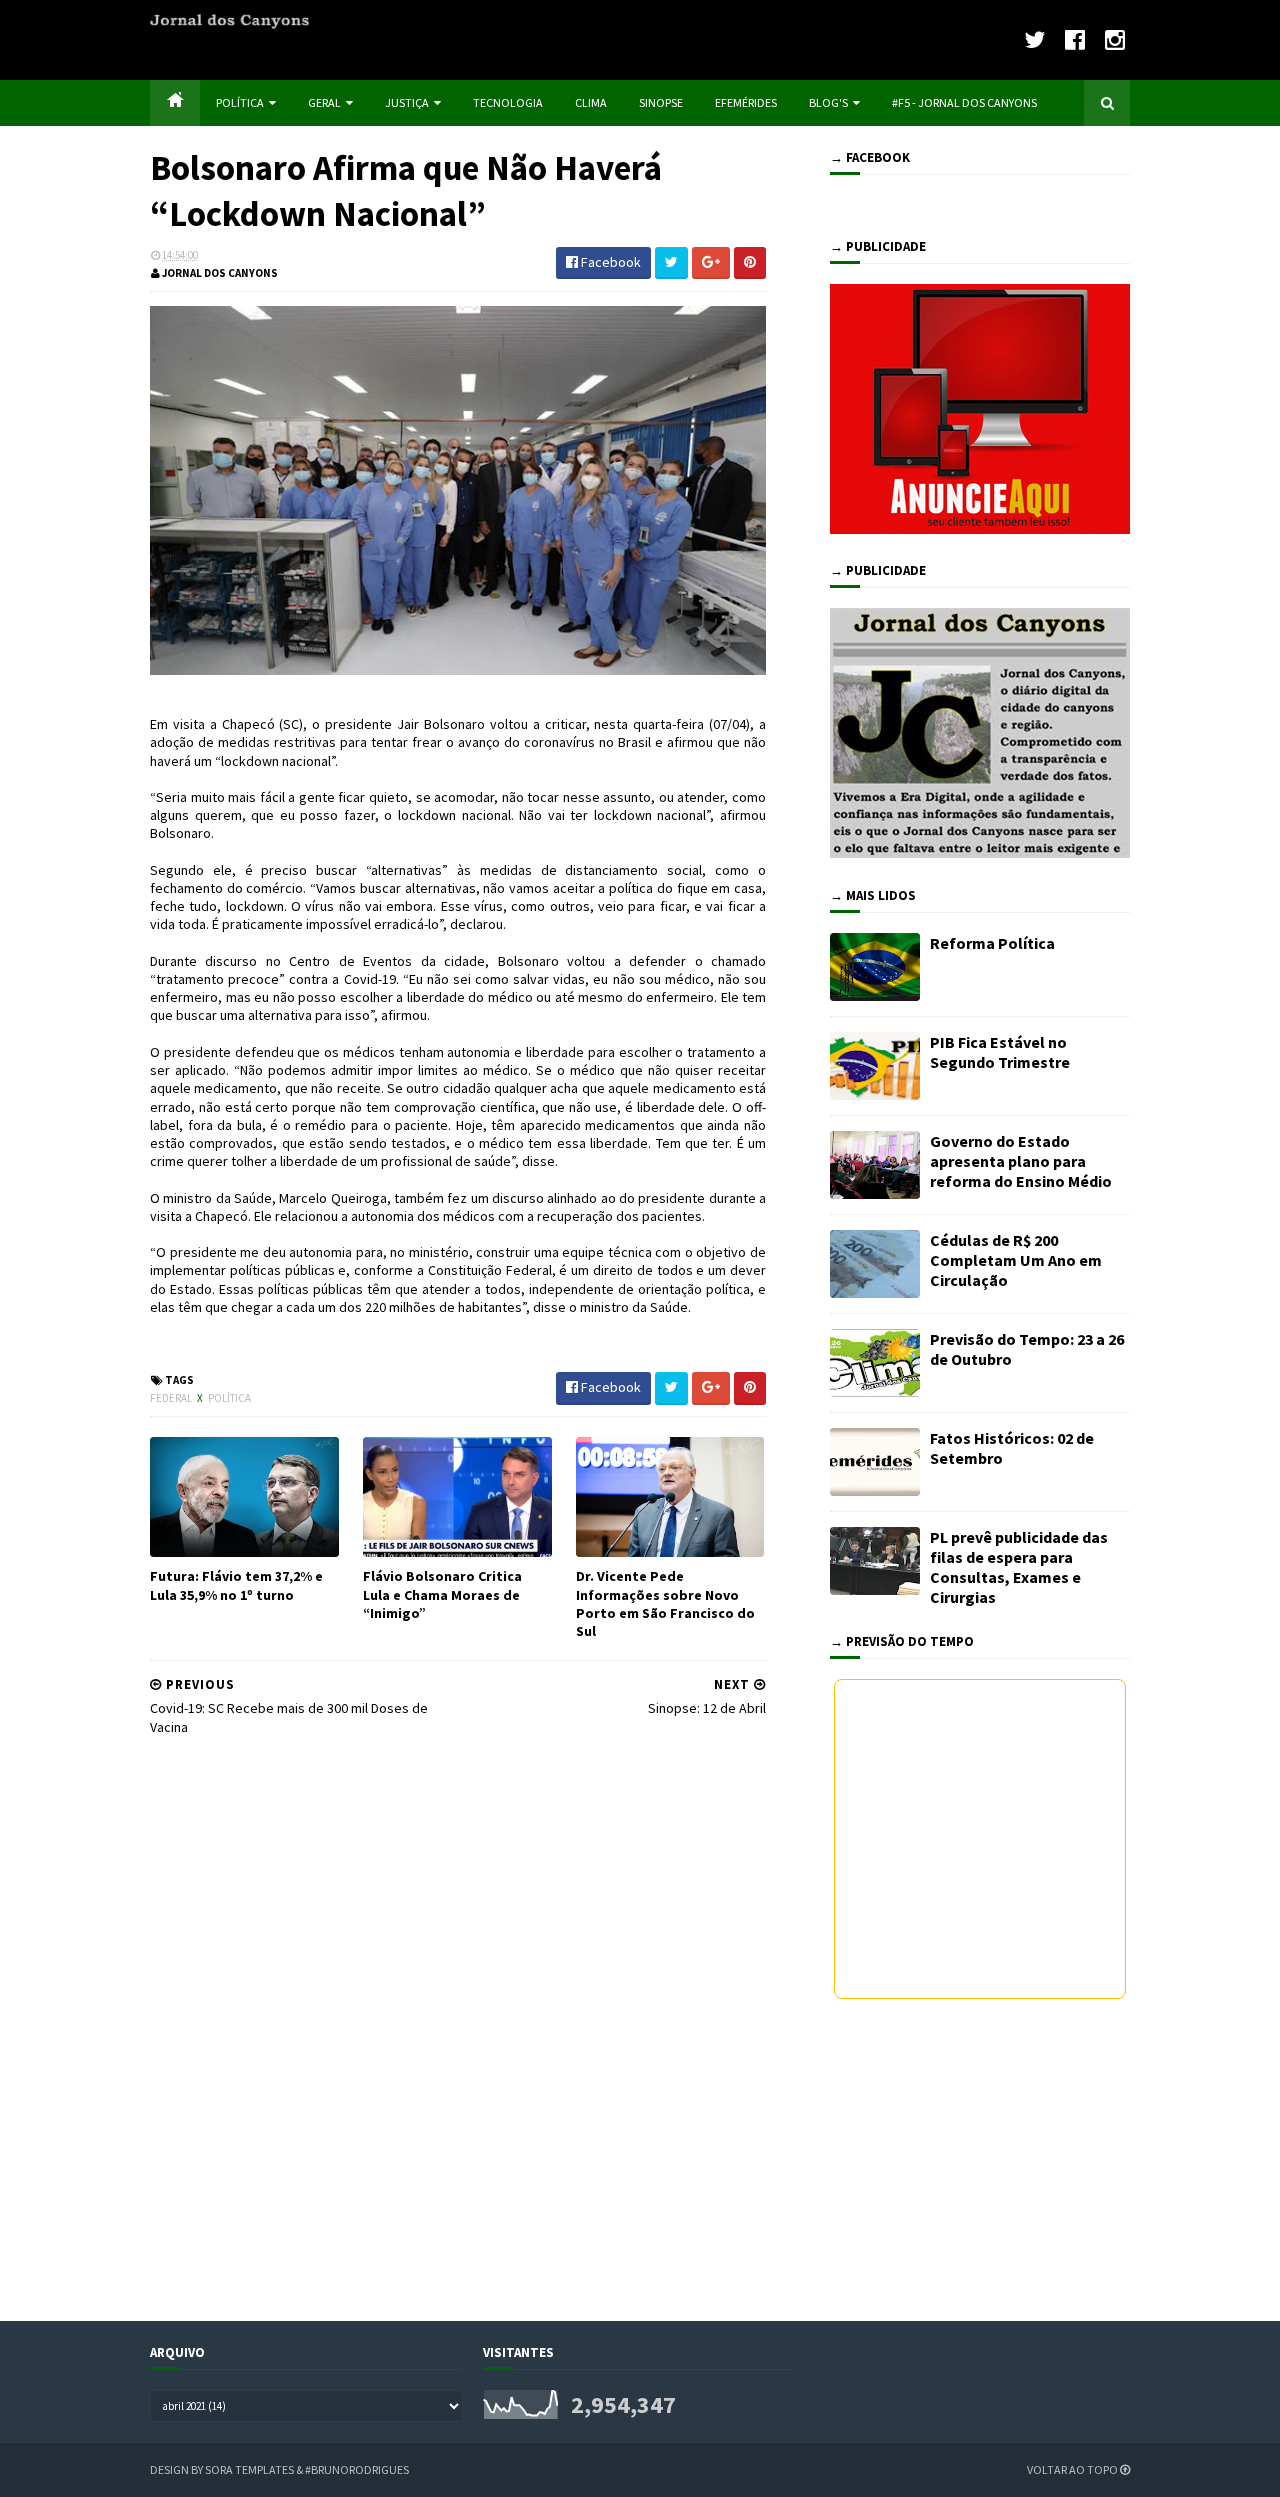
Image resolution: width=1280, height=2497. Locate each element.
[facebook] (1075, 39)
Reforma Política (992, 943)
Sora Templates (249, 2469)
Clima (591, 102)
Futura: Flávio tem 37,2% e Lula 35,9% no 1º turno (236, 1585)
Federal (172, 1398)
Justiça (407, 102)
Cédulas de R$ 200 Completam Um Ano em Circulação (1016, 1260)
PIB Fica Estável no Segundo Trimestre (1000, 1052)
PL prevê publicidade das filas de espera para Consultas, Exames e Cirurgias (1019, 1567)
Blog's (828, 102)
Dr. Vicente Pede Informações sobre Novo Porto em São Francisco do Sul (665, 1603)
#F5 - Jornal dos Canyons (964, 102)
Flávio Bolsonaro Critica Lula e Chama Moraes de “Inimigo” (442, 1594)
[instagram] (1115, 39)
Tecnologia (508, 102)
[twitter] (1034, 39)
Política (240, 102)
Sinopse (661, 102)
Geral (324, 102)
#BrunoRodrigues (357, 2469)
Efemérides (746, 102)
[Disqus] (458, 2025)
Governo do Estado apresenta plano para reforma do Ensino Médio (1021, 1161)
